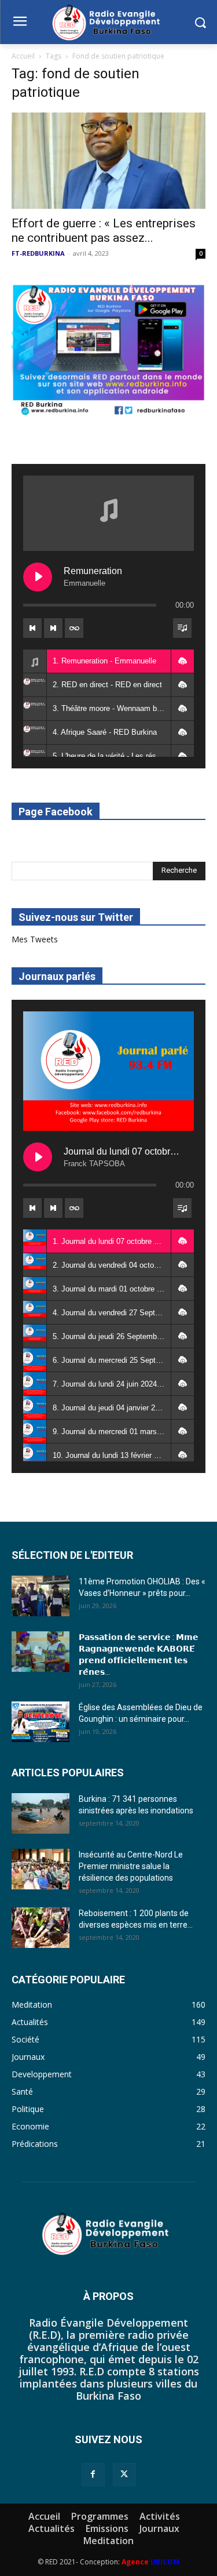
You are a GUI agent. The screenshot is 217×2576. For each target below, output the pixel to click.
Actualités (52, 2528)
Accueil (23, 56)
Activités (160, 2516)
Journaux (159, 2528)
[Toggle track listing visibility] (182, 628)
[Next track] (53, 628)
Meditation (108, 2541)
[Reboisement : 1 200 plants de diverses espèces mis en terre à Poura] (41, 1928)
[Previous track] (32, 628)
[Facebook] (93, 2475)
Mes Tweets (35, 939)
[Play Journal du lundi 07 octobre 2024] (38, 1157)
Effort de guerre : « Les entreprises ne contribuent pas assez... (104, 231)
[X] (124, 2475)
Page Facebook (56, 812)
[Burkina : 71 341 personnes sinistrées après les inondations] (41, 1813)
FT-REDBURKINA (38, 253)
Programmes (100, 2516)
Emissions (107, 2528)
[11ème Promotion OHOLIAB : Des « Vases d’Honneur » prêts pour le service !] (41, 1596)
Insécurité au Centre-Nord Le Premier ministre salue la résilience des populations (131, 1866)
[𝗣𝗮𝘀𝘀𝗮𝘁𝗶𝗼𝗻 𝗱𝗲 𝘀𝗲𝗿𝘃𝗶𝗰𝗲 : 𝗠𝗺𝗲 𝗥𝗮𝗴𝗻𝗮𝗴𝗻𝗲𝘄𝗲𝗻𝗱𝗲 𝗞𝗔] (41, 1652)
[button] (182, 661)
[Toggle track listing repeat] (74, 628)
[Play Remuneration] (38, 577)
